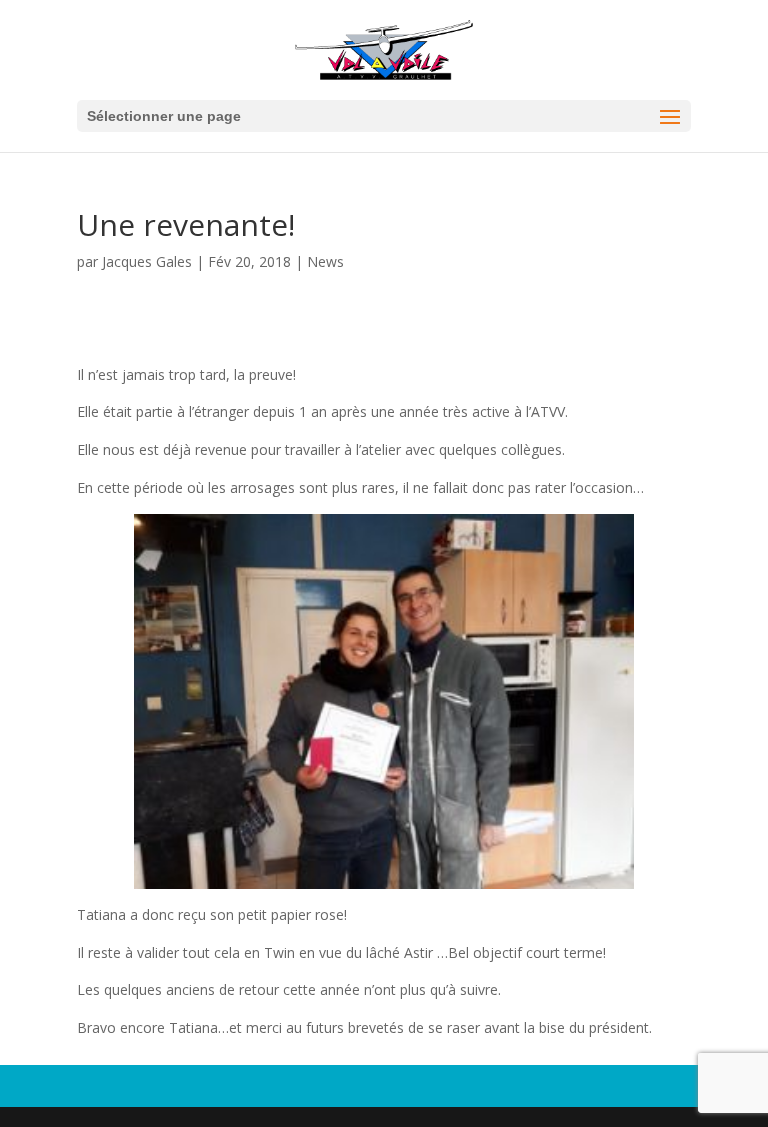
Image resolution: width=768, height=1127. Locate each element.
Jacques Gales (147, 261)
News (325, 261)
